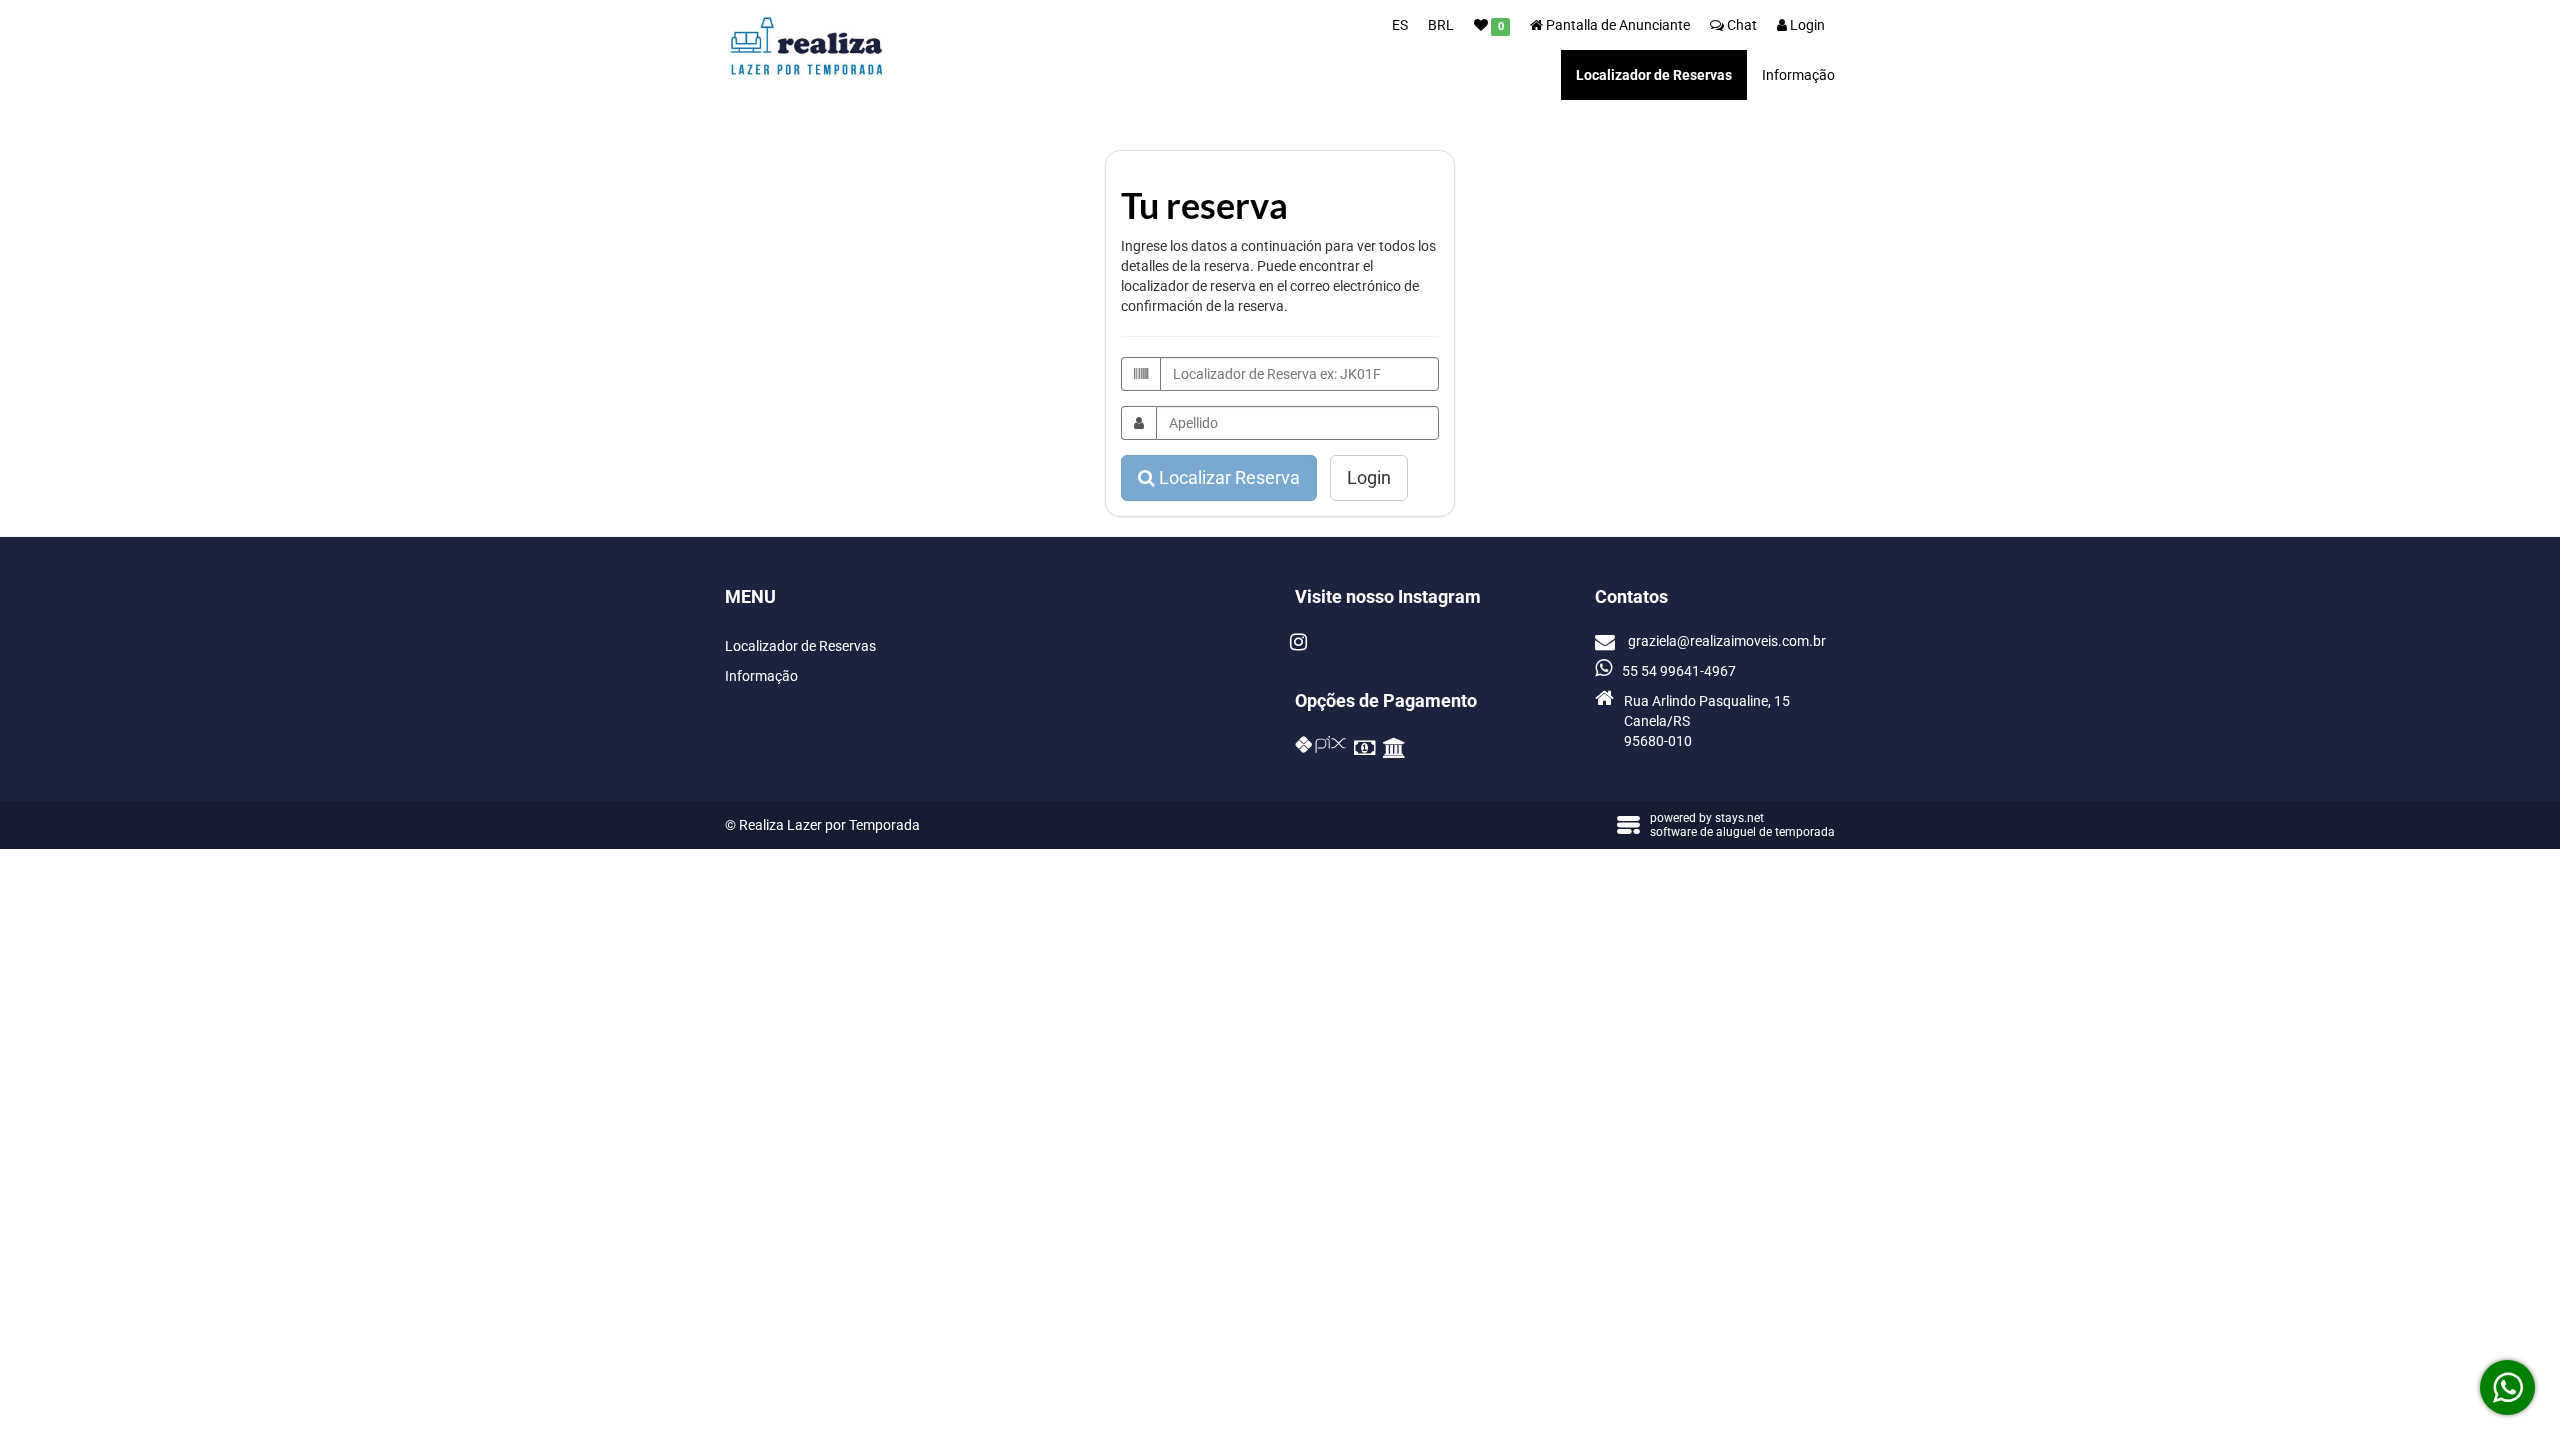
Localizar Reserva (1227, 477)
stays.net (1739, 818)
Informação (1798, 75)
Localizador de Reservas (1654, 75)
